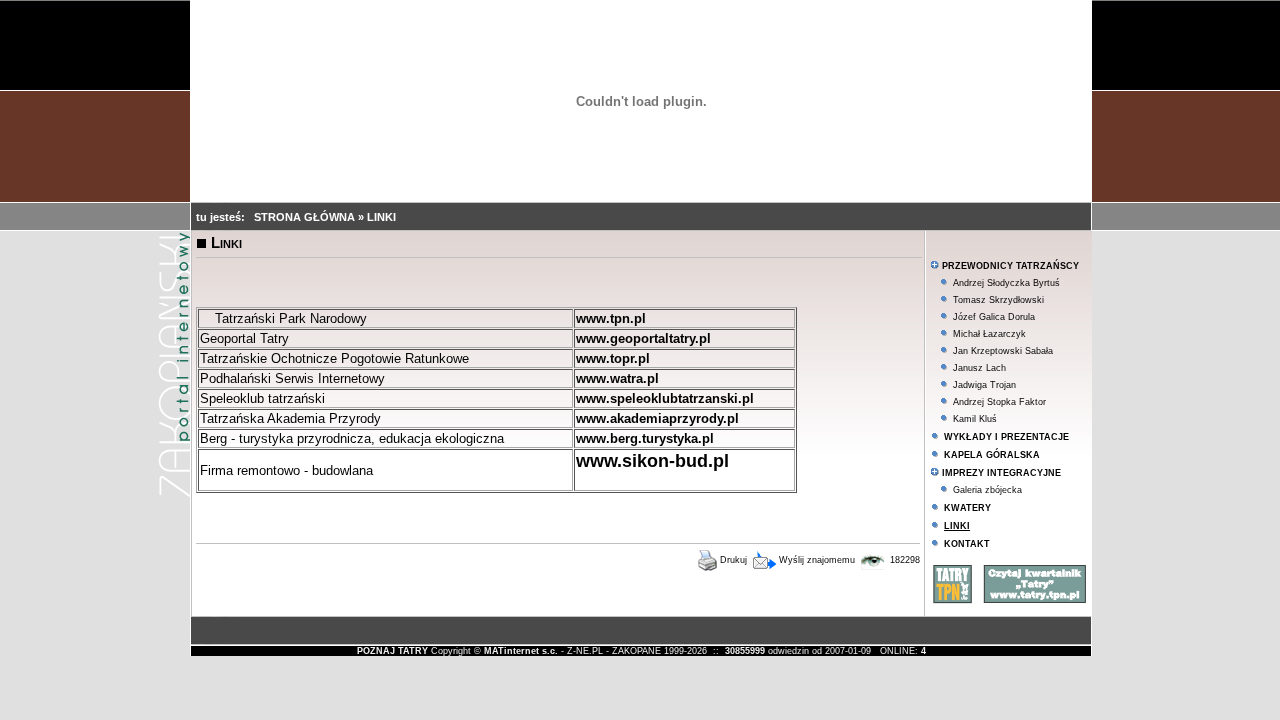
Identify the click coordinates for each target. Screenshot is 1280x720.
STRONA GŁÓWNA (306, 217)
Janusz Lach (979, 368)
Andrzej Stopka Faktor (999, 402)
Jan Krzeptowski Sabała (1003, 351)
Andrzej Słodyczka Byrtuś (1006, 283)
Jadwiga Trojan (984, 385)
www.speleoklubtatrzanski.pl (665, 398)
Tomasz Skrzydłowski (998, 300)
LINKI (381, 217)
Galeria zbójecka (987, 490)
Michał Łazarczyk (989, 334)
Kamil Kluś (975, 419)
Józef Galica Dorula (994, 317)
